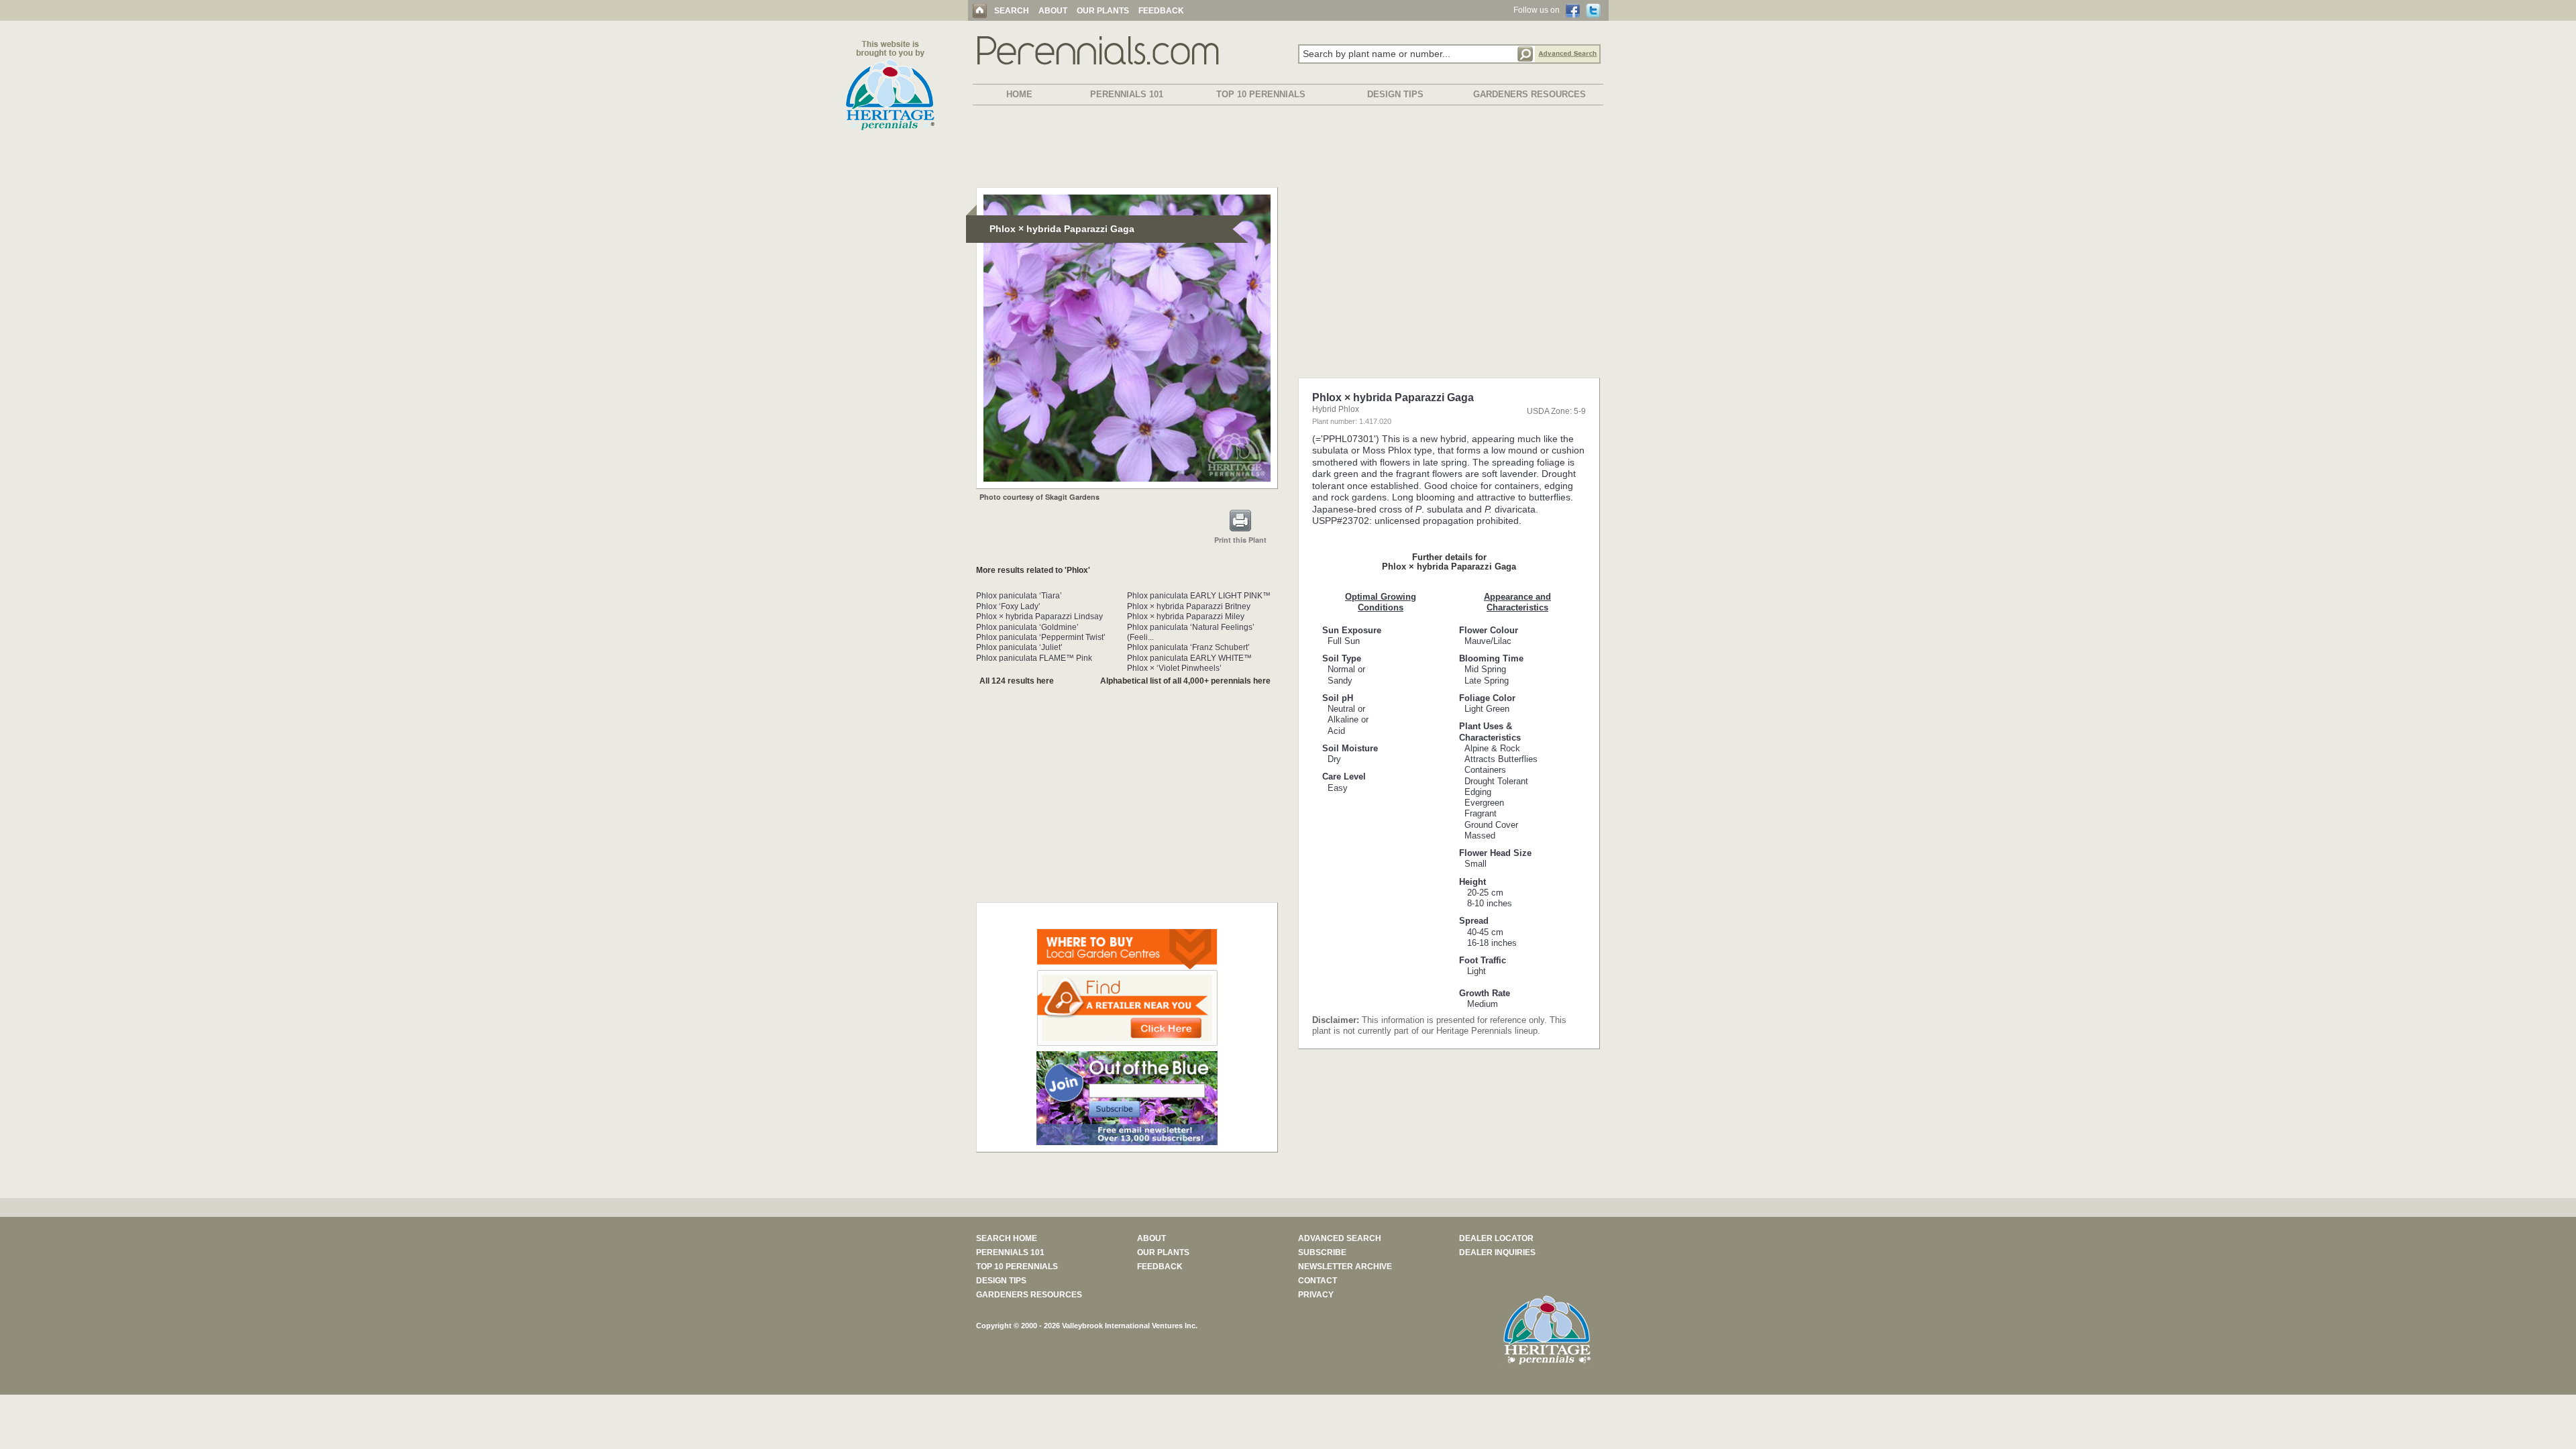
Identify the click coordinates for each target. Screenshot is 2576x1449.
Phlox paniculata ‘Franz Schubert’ (1188, 647)
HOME (1019, 94)
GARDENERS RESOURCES (1529, 94)
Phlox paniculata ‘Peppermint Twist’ (1041, 637)
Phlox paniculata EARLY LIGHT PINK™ (1199, 596)
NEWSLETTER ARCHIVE (1345, 1267)
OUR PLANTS (1103, 11)
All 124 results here (1017, 681)
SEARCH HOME (1007, 1238)
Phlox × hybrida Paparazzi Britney (1189, 606)
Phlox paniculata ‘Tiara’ (1019, 596)
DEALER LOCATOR (1496, 1238)
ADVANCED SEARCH (1340, 1238)
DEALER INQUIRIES (1497, 1252)
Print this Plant (1240, 540)
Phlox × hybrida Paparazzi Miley (1186, 616)
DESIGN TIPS (1395, 94)
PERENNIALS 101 (1127, 94)
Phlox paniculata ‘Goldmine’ (1027, 627)
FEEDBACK (1161, 11)
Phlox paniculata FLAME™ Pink (1034, 658)
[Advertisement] (1288, 149)
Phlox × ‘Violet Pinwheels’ (1174, 668)
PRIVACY (1316, 1295)
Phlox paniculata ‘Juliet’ (1019, 647)
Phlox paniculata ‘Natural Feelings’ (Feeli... (1191, 632)
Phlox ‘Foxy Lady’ (1008, 606)
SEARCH (1012, 11)
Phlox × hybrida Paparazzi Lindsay (1039, 616)
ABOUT (1053, 11)
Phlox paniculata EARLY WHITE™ (1189, 658)
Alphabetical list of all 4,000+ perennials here (1185, 681)
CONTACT (1318, 1281)
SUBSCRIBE (1322, 1252)
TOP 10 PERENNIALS (1261, 94)
